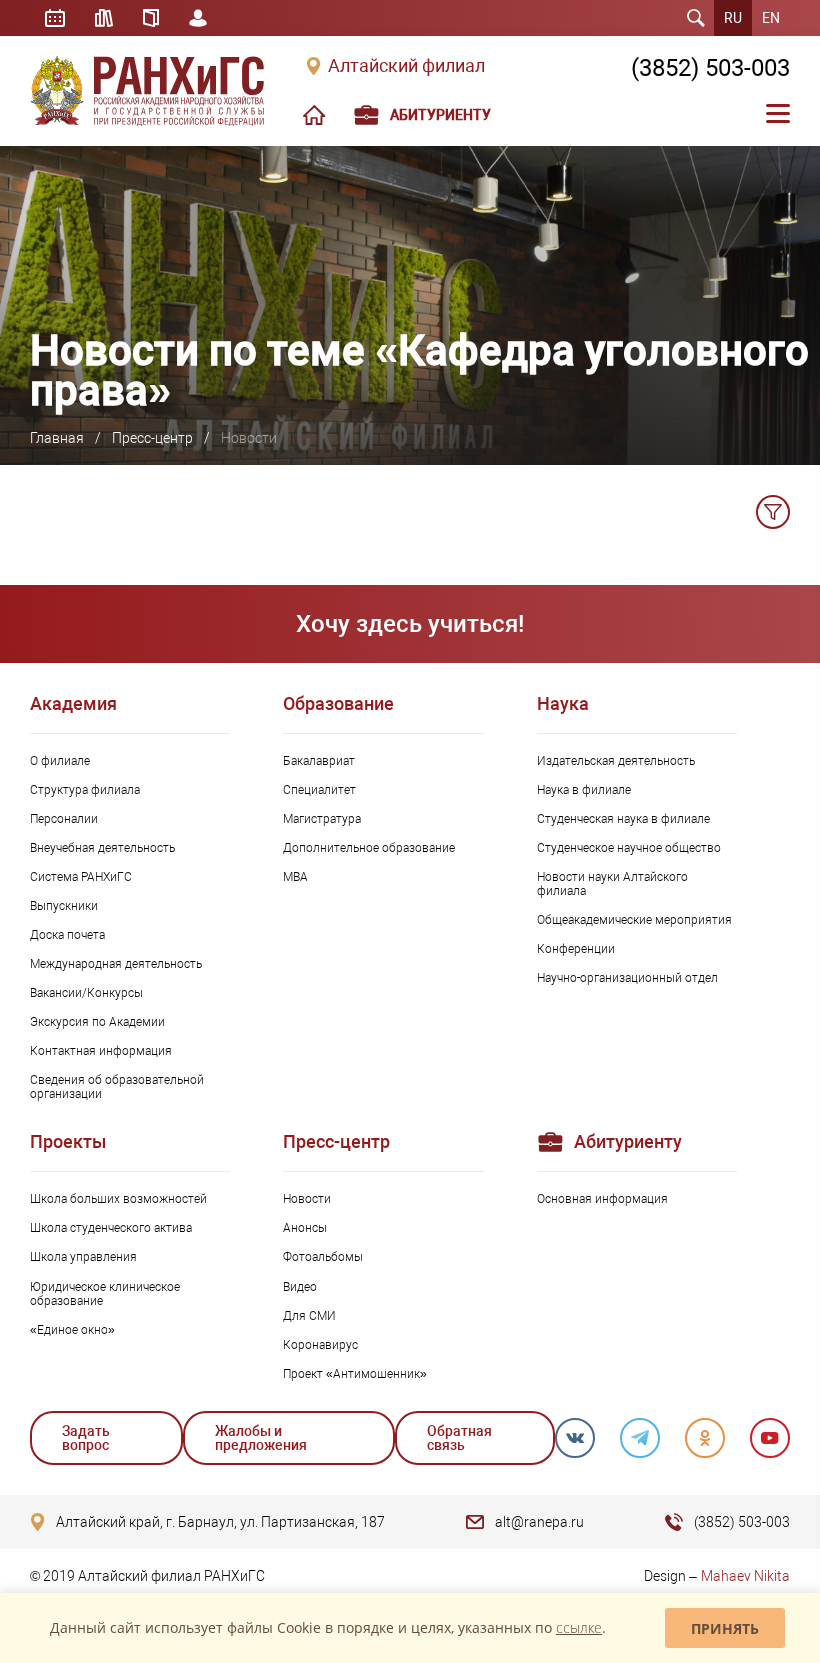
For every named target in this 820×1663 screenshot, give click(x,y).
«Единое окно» (72, 1330)
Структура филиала (85, 790)
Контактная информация (101, 1051)
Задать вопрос (86, 1438)
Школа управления (83, 1257)
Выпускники (64, 906)
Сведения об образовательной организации (117, 1087)
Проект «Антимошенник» (355, 1374)
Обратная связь (459, 1438)
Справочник (151, 18)
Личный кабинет (198, 18)
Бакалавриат (319, 761)
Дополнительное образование (369, 848)
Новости (307, 1199)
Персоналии (64, 819)
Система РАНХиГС (81, 877)
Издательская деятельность (616, 761)
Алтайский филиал (406, 66)
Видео (300, 1287)
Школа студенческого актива (111, 1228)
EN (771, 18)
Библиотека (104, 18)
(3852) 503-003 (710, 68)
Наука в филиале (584, 790)
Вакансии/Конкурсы (86, 993)
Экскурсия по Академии (97, 1022)
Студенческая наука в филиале (623, 819)
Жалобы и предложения (261, 1438)
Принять (725, 1628)
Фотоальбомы (323, 1257)
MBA (295, 877)
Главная (57, 438)
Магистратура (322, 819)
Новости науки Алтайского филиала (612, 884)
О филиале (60, 761)
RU (733, 18)
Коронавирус (320, 1345)
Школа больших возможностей (118, 1199)
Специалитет (319, 790)
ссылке (579, 1627)
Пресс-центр (152, 438)
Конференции (576, 949)
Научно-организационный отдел (627, 978)
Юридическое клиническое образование (105, 1294)
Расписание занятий (55, 18)
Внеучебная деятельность (102, 848)
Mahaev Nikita (745, 1576)
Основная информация (602, 1199)
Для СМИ (309, 1316)
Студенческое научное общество (629, 848)
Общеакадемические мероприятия (634, 920)
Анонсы (305, 1228)
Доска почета (67, 935)
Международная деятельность (116, 964)
